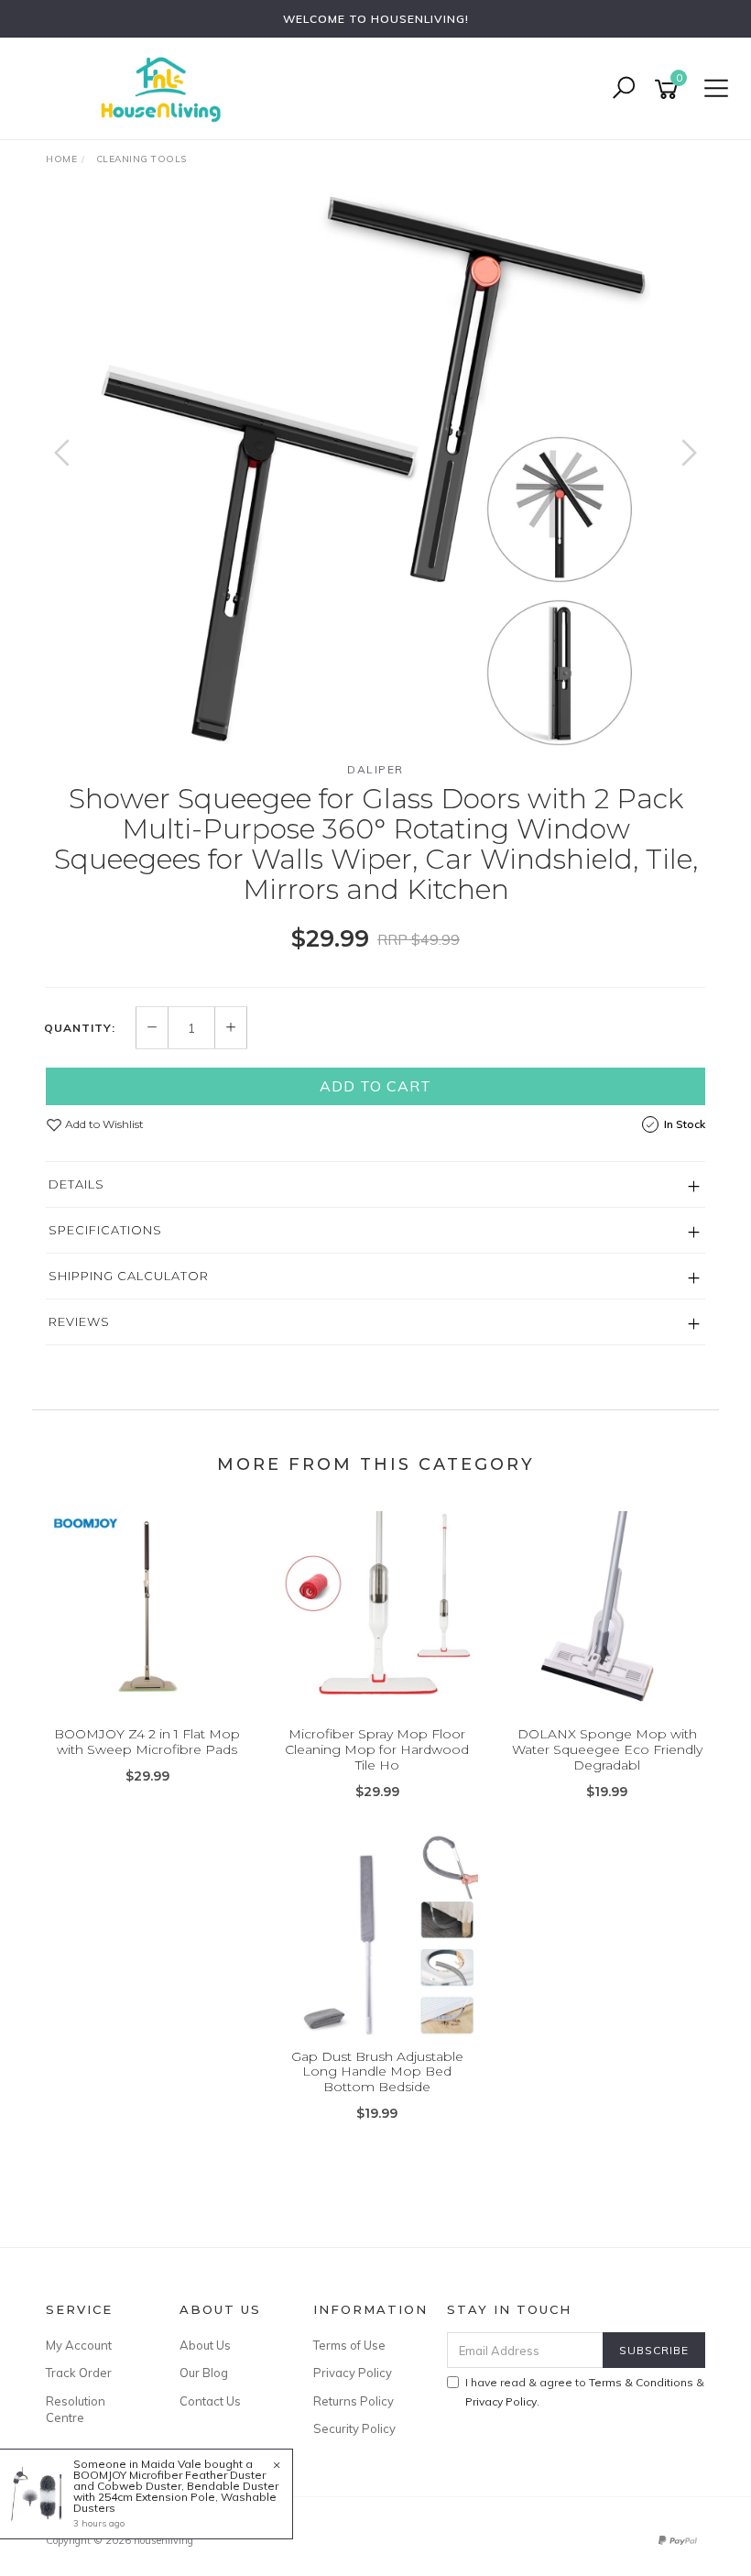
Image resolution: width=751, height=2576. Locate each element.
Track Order (79, 2373)
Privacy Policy (353, 2373)
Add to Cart (375, 1086)
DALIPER (375, 769)
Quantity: (80, 1028)
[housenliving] (165, 88)
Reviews (79, 1321)
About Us (205, 2345)
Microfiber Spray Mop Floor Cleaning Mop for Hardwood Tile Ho (377, 1749)
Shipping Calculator (129, 1276)
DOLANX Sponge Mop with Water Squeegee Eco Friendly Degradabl (607, 1749)
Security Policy (354, 2428)
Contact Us (210, 2401)
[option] (375, 471)
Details (76, 1184)
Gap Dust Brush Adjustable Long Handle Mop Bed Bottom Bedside (377, 2072)
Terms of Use (349, 2345)
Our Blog (204, 2373)
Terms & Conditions (641, 2382)
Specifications (105, 1230)
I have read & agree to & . (585, 2392)
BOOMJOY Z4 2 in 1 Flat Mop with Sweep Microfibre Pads (147, 1742)
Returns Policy (354, 2401)
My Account (79, 2345)
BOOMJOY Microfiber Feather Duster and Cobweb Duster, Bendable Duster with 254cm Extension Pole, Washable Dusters (176, 2491)
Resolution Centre (76, 2409)
